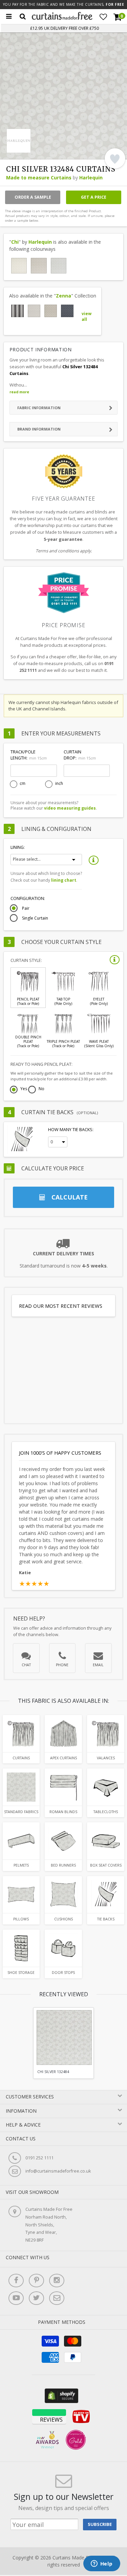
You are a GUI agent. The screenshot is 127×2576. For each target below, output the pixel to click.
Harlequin (91, 178)
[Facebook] (16, 2281)
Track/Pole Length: (28, 755)
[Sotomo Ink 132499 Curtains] (67, 311)
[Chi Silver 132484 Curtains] (59, 266)
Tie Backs (106, 1919)
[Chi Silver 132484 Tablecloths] (106, 1787)
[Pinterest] (36, 2281)
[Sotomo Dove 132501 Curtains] (34, 311)
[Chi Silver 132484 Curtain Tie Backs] (106, 1895)
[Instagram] (57, 2281)
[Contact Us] (57, 2298)
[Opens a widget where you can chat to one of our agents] (102, 2564)
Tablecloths (106, 1812)
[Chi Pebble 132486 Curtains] (39, 266)
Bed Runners (63, 1865)
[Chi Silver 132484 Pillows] (21, 1895)
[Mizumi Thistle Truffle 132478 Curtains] (17, 311)
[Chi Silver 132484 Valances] (106, 1734)
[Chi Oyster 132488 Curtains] (19, 266)
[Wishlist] (103, 17)
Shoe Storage (21, 1973)
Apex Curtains (63, 1758)
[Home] (62, 18)
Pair (26, 908)
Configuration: (28, 898)
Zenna (63, 296)
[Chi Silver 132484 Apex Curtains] (63, 1734)
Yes (24, 1089)
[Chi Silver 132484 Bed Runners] (63, 1841)
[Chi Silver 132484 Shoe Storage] (21, 1948)
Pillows (21, 1919)
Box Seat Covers (106, 1865)
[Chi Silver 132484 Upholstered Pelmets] (21, 1841)
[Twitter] (36, 2298)
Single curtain (35, 918)
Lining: (18, 847)
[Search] (23, 17)
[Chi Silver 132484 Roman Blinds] (63, 1787)
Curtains (21, 1758)
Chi (15, 242)
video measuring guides (70, 808)
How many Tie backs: (71, 1130)
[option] (63, 2043)
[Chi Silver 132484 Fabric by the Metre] (21, 1787)
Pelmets (21, 1865)
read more (19, 392)
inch (59, 784)
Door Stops (63, 1973)
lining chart (64, 880)
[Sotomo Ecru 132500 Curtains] (51, 311)
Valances (106, 1758)
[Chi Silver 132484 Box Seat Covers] (106, 1841)
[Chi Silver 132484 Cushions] (63, 1895)
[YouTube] (16, 2298)
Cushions (63, 1919)
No (41, 1089)
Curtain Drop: (80, 755)
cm (23, 784)
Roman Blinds (63, 1812)
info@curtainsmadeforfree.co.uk (58, 2171)
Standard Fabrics (21, 1812)
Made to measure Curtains (39, 178)
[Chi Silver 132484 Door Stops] (63, 1948)
